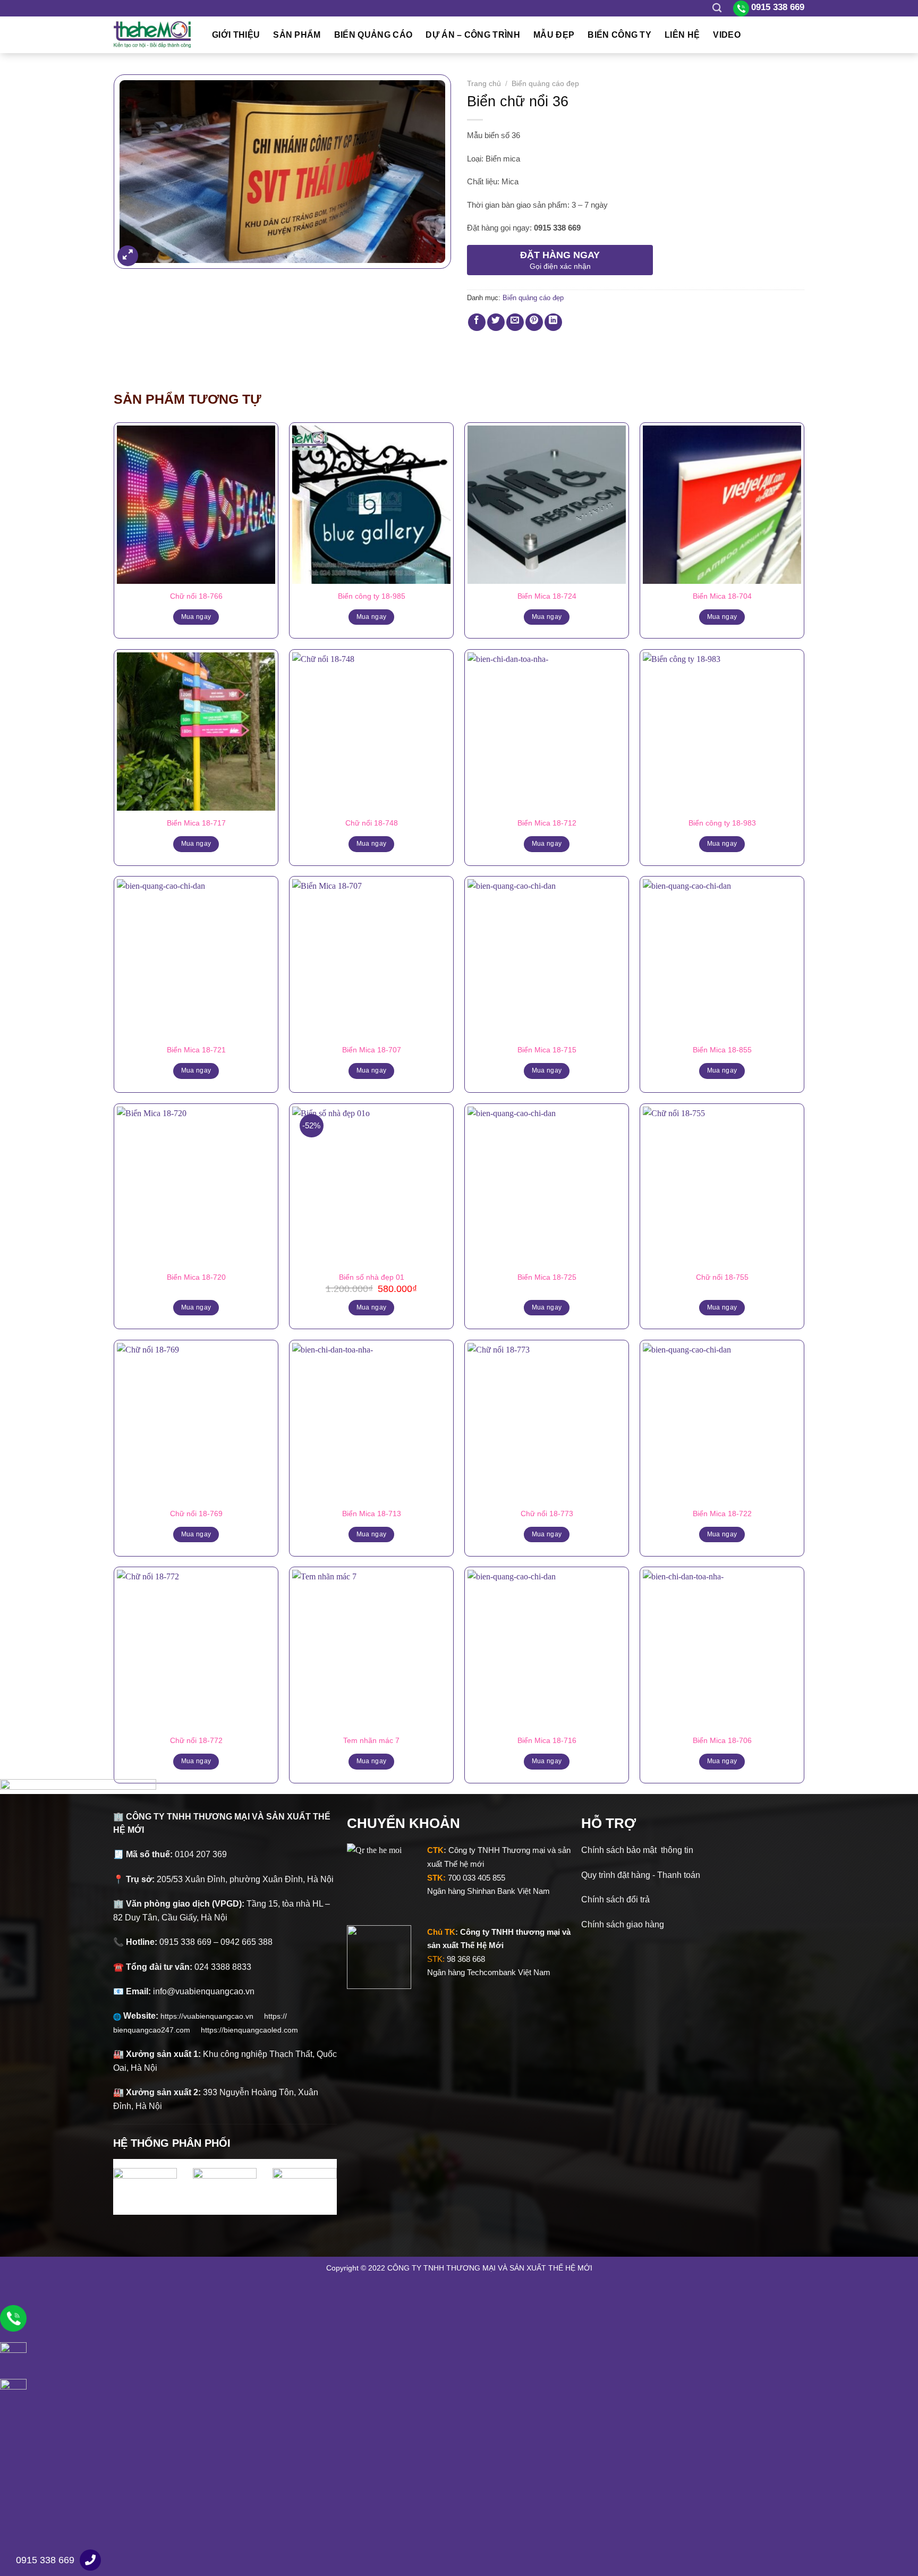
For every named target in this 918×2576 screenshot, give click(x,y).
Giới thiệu (236, 35)
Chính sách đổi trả (615, 1899)
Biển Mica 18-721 (196, 1050)
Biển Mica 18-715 (547, 1050)
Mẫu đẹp (554, 35)
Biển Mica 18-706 (722, 1740)
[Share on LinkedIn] (553, 322)
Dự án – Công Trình (473, 35)
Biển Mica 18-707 (372, 1050)
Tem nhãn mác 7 (371, 1740)
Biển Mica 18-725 (547, 1277)
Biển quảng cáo (373, 35)
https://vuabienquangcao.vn (212, 2016)
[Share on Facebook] (477, 322)
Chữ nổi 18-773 (547, 1514)
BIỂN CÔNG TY (619, 35)
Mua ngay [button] (372, 1307)
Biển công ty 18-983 (722, 823)
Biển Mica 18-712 (547, 823)
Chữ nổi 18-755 (722, 1277)
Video (727, 35)
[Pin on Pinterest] (534, 322)
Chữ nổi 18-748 (372, 823)
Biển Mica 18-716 (547, 1740)
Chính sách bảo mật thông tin (637, 1850)
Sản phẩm (297, 35)
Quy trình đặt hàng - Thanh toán (641, 1875)
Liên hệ (682, 35)
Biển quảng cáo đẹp (545, 84)
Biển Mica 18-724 (547, 596)
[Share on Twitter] (496, 322)
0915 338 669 (45, 2560)
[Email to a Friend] (515, 322)
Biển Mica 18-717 (196, 823)
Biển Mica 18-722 (722, 1514)
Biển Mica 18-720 (196, 1277)
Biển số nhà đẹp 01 (372, 1277)
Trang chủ (484, 84)
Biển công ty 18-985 (372, 596)
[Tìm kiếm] (717, 8)
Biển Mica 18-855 (722, 1050)
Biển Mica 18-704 (722, 596)
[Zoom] (128, 256)
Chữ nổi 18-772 (196, 1740)
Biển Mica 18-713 (372, 1514)
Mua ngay (196, 617)
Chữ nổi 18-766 (196, 596)
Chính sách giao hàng (623, 1924)
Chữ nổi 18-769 (196, 1514)
